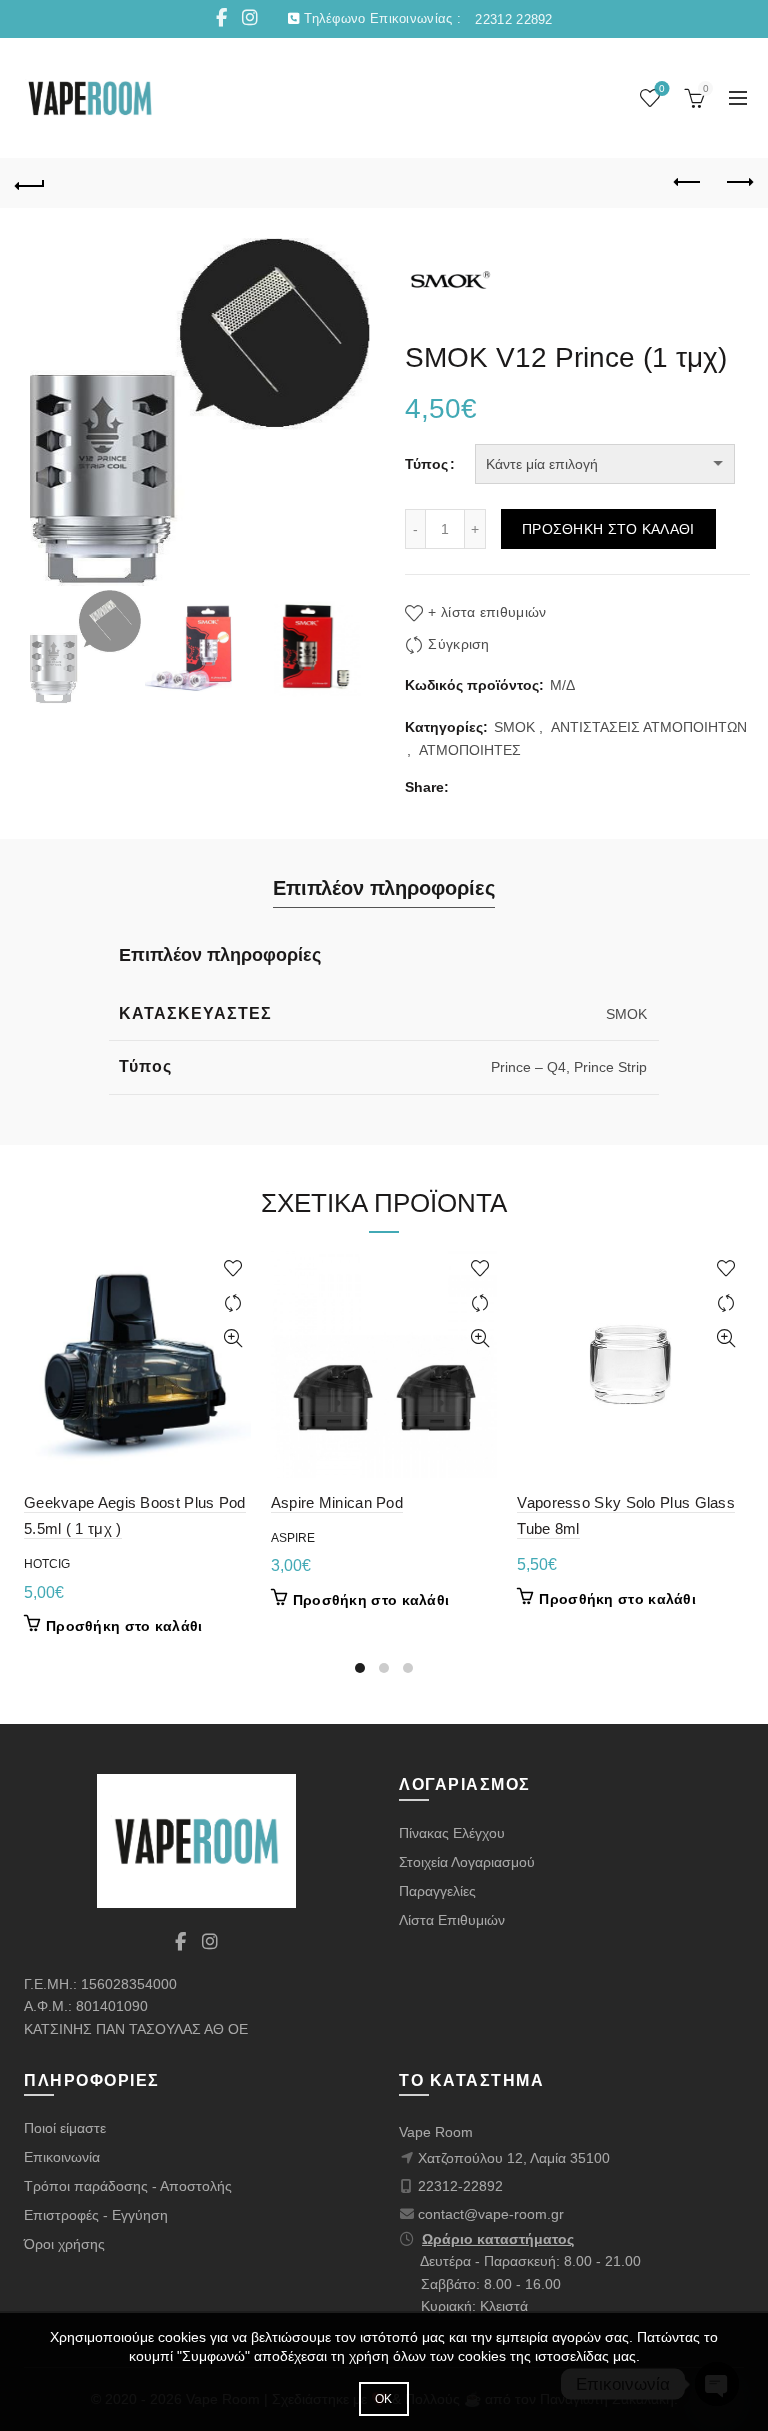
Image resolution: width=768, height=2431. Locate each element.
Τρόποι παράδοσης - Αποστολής (128, 2186)
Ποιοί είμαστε (65, 2128)
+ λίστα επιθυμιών (487, 612)
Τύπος (426, 464)
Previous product (688, 183)
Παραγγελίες (437, 1891)
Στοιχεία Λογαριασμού (467, 1862)
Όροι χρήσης (64, 2244)
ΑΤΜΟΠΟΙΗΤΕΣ (470, 750)
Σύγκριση (458, 644)
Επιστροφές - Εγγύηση (96, 2215)
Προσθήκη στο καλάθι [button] (124, 1626)
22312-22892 (460, 2186)
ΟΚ (384, 2399)
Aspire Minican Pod (337, 1502)
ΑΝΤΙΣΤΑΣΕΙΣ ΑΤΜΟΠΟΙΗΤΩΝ (649, 727)
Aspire (293, 1538)
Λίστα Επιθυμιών (452, 1920)
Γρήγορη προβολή (233, 1338)
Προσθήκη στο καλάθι (608, 529)
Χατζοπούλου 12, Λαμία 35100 (514, 2158)
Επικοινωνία (62, 2157)
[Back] (30, 183)
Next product (738, 183)
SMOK (514, 727)
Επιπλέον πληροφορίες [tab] (384, 888)
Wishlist (662, 88)
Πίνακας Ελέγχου (452, 1833)
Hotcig (47, 1564)
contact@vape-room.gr (491, 2214)
